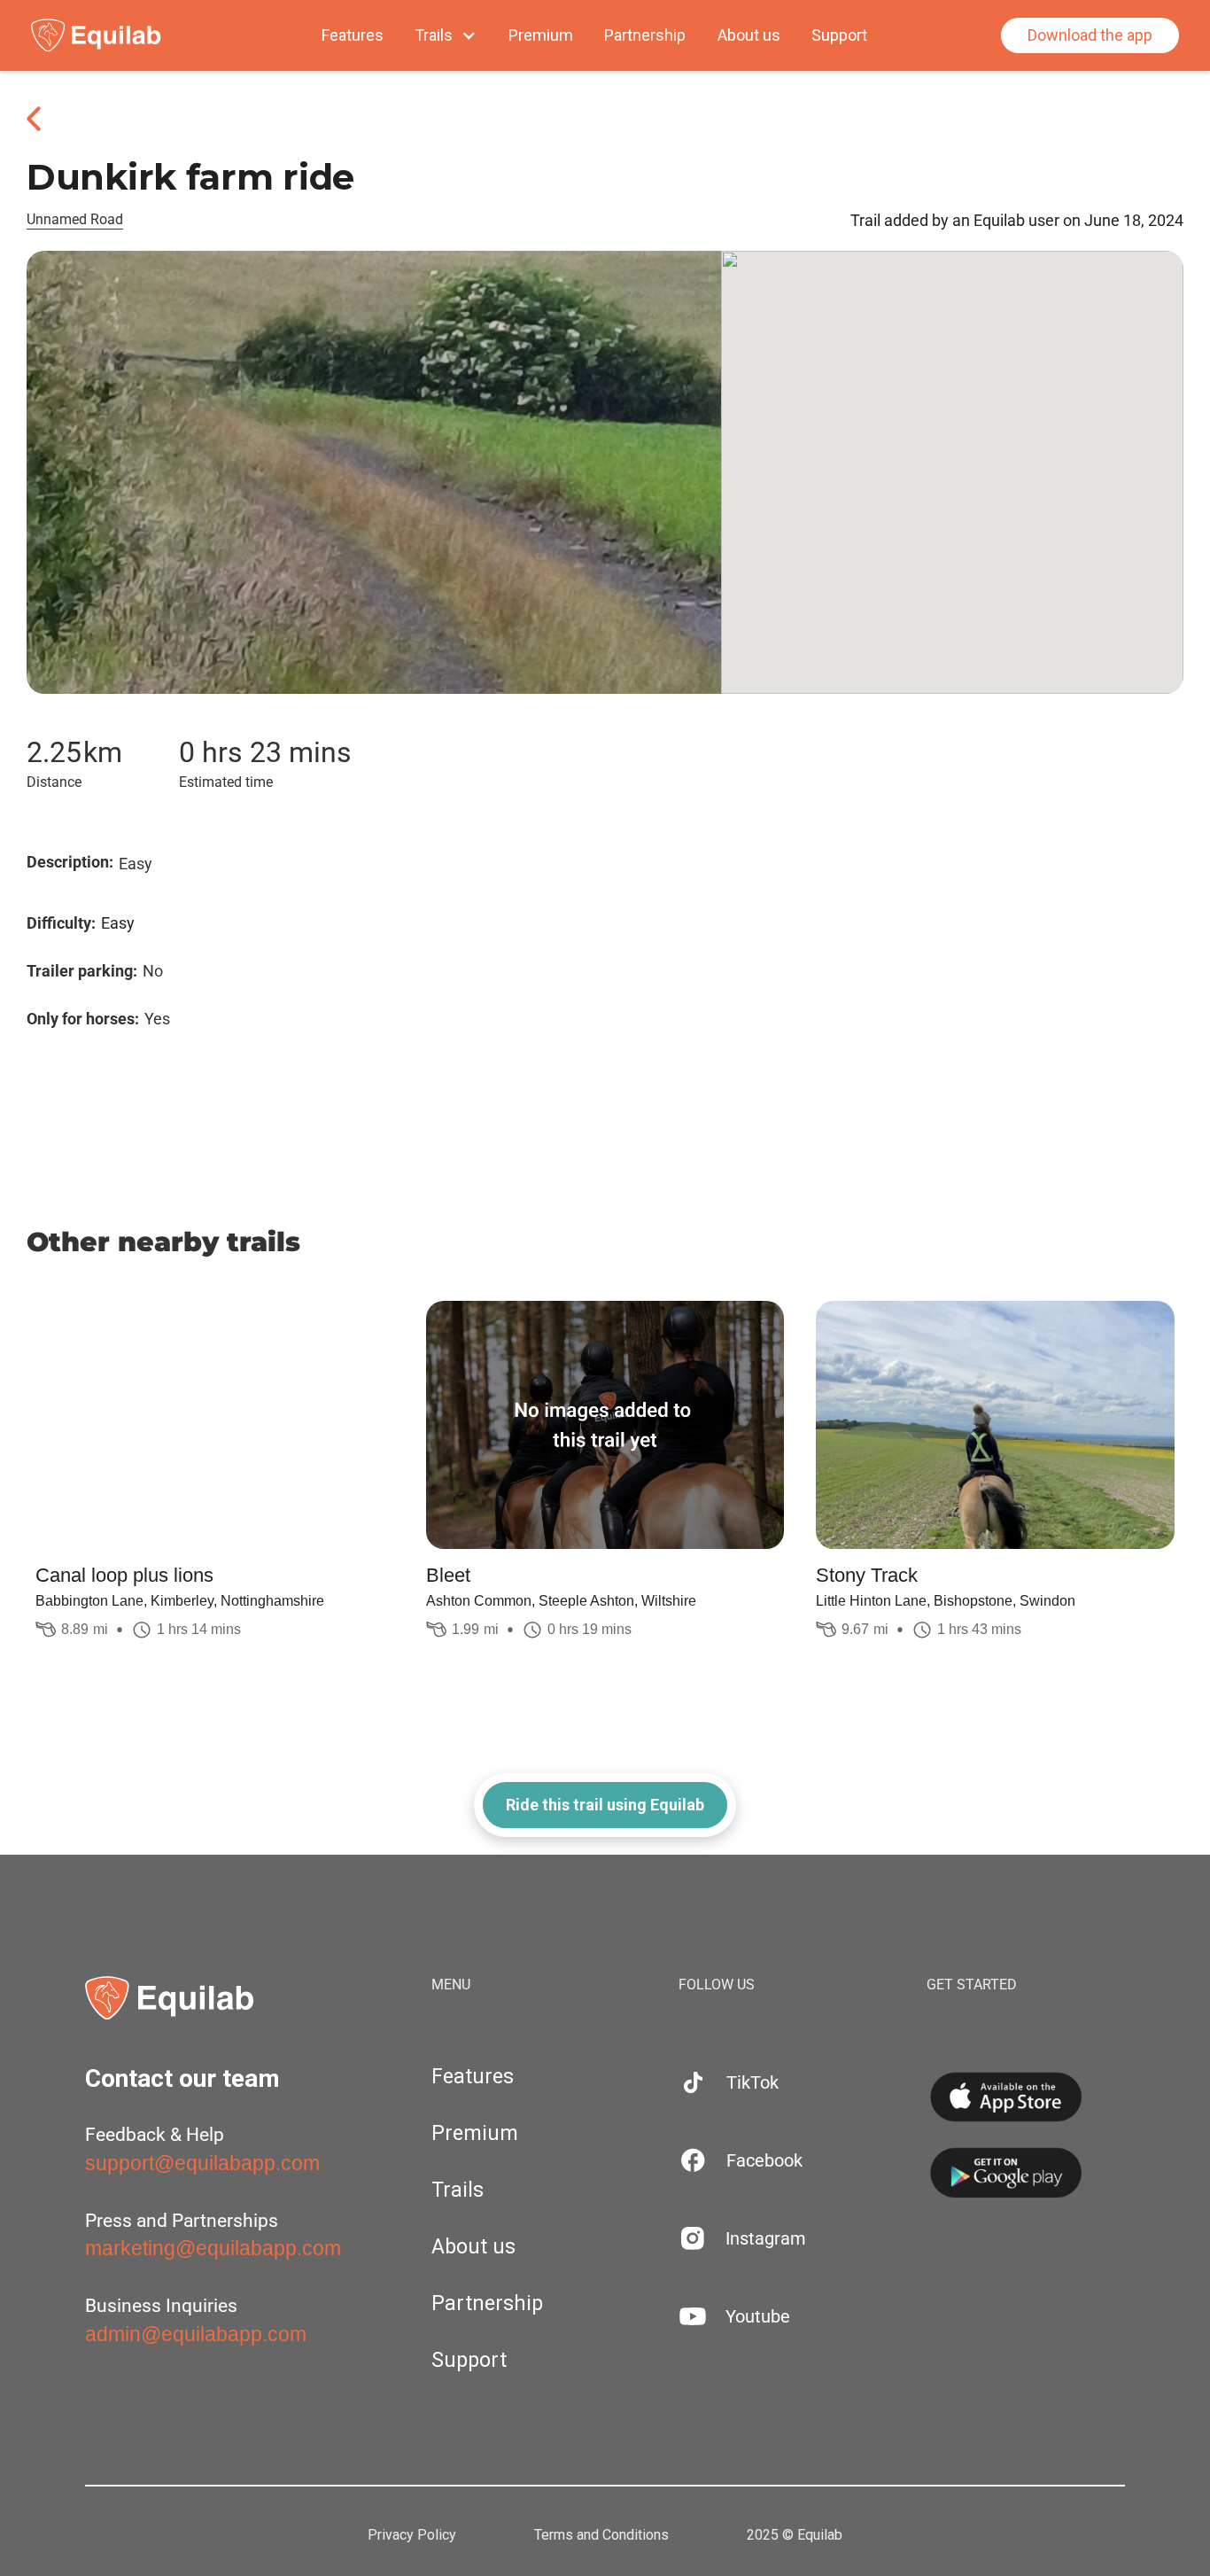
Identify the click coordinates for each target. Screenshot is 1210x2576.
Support (839, 35)
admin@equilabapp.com (196, 2334)
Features (353, 35)
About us (749, 35)
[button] (446, 35)
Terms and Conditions (601, 2535)
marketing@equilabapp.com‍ (213, 2248)
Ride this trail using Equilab (605, 1805)
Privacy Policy (412, 2535)
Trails (458, 2190)
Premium (541, 35)
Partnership (645, 35)
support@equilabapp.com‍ (202, 2163)
